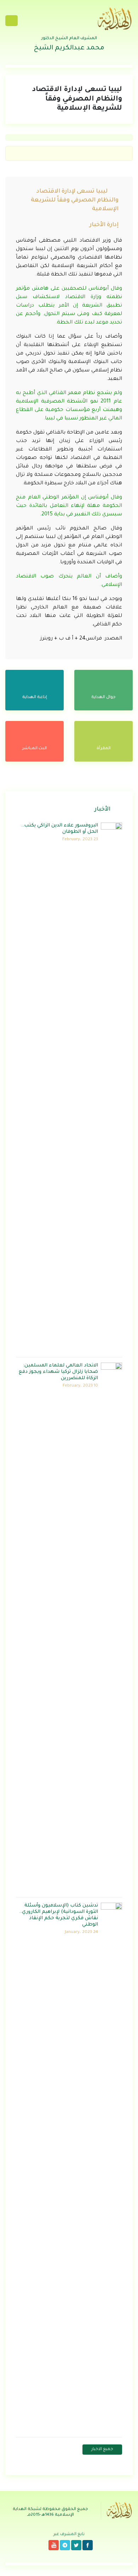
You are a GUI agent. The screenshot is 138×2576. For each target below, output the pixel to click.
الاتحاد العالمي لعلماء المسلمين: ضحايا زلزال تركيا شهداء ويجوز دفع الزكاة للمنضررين (58, 1372)
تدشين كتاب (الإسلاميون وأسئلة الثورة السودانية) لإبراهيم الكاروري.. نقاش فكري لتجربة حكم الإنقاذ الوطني (59, 1915)
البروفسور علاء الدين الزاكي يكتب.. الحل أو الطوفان (60, 829)
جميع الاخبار (102, 2450)
